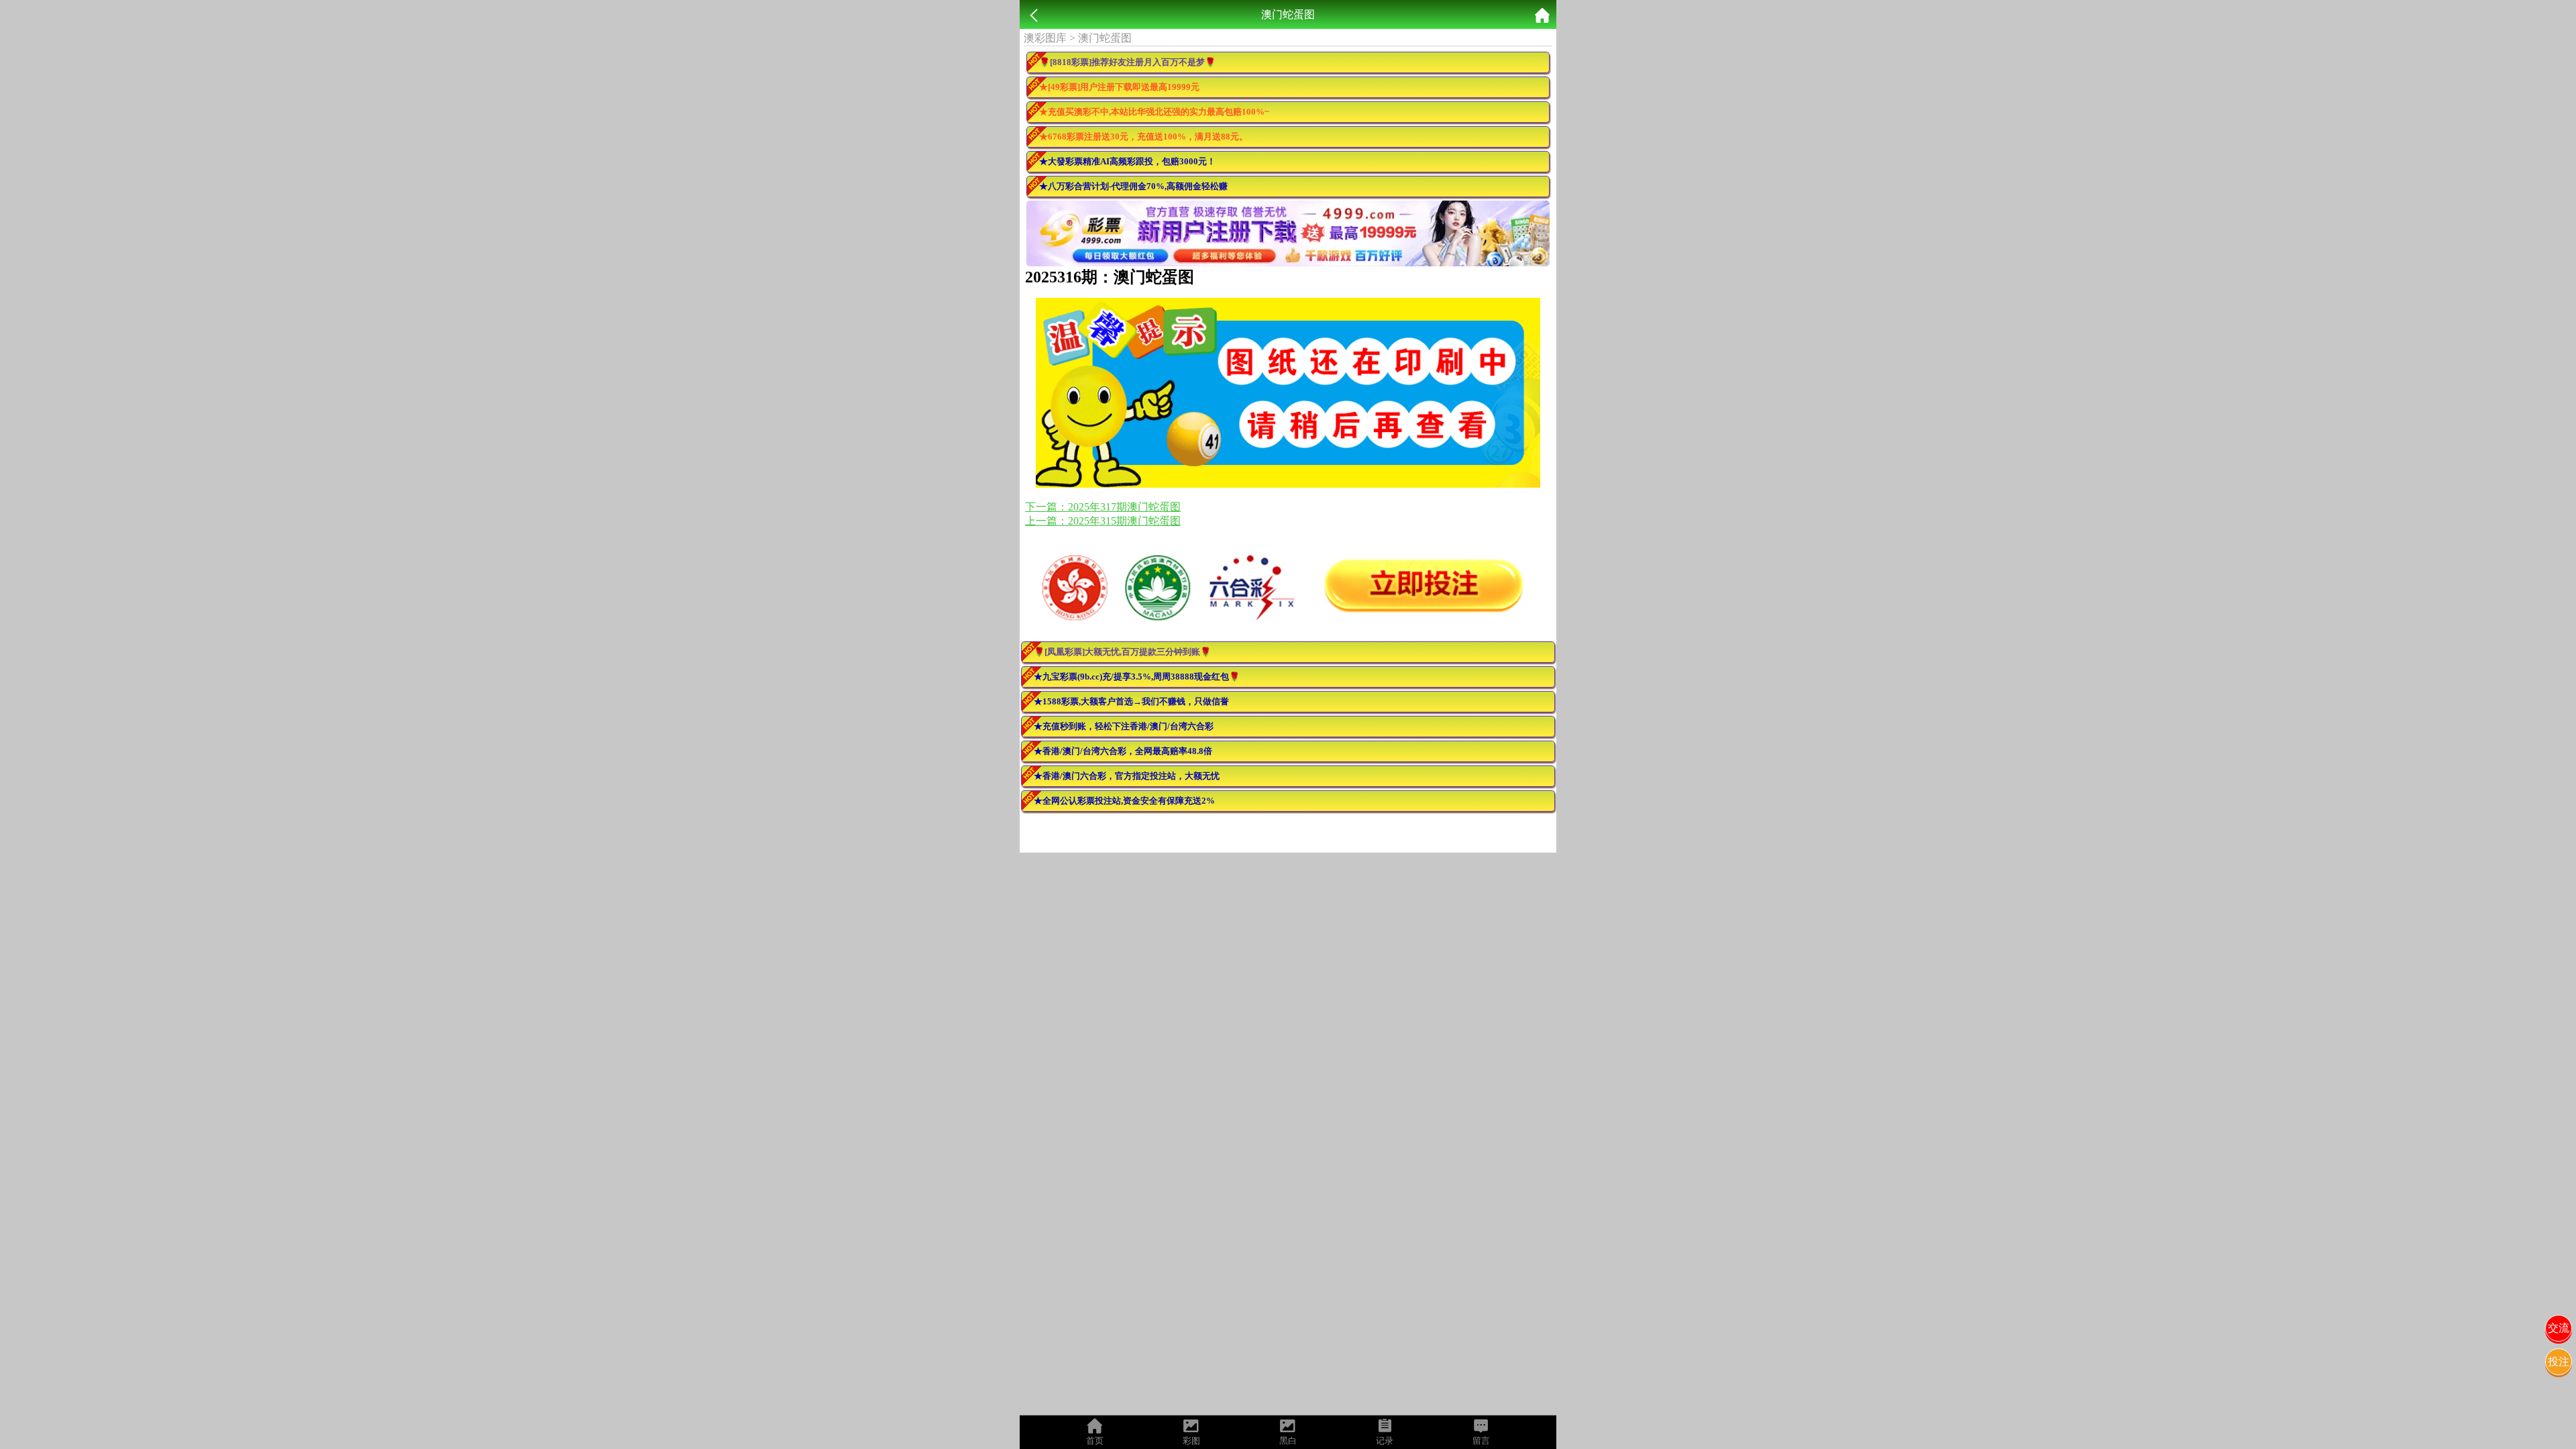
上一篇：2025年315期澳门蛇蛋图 (1103, 521)
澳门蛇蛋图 (1105, 38)
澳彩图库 (1045, 38)
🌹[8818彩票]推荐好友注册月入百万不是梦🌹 (1127, 62)
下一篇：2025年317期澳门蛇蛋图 (1103, 507)
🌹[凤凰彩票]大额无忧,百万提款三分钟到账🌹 (1122, 652)
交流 (2559, 1328)
